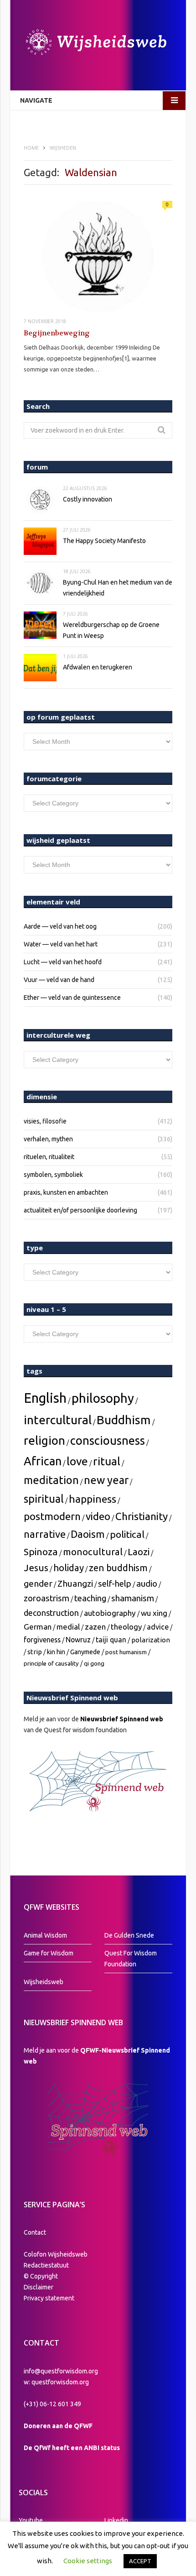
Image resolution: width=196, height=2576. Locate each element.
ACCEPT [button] (140, 2561)
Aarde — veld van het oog (60, 926)
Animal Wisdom (45, 1935)
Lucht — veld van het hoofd (63, 962)
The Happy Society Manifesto (104, 541)
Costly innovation (88, 499)
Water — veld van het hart (61, 944)
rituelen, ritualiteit (49, 1157)
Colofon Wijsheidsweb (56, 2254)
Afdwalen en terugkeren (98, 667)
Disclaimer (39, 2287)
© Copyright (41, 2276)
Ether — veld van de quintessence (72, 998)
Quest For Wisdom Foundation (131, 1959)
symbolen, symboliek (53, 1175)
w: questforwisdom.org (56, 2382)
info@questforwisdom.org (61, 2371)
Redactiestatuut (47, 2265)
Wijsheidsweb (44, 1982)
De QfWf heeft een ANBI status (72, 2448)
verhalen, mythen (48, 1139)
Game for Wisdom (49, 1953)
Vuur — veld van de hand (59, 980)
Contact (35, 2232)
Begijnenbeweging (57, 333)
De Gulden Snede (129, 1935)
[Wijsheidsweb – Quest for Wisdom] (98, 43)
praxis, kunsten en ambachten (66, 1192)
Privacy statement (49, 2298)
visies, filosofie (45, 1121)
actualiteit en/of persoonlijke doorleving (80, 1210)
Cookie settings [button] (88, 2561)
